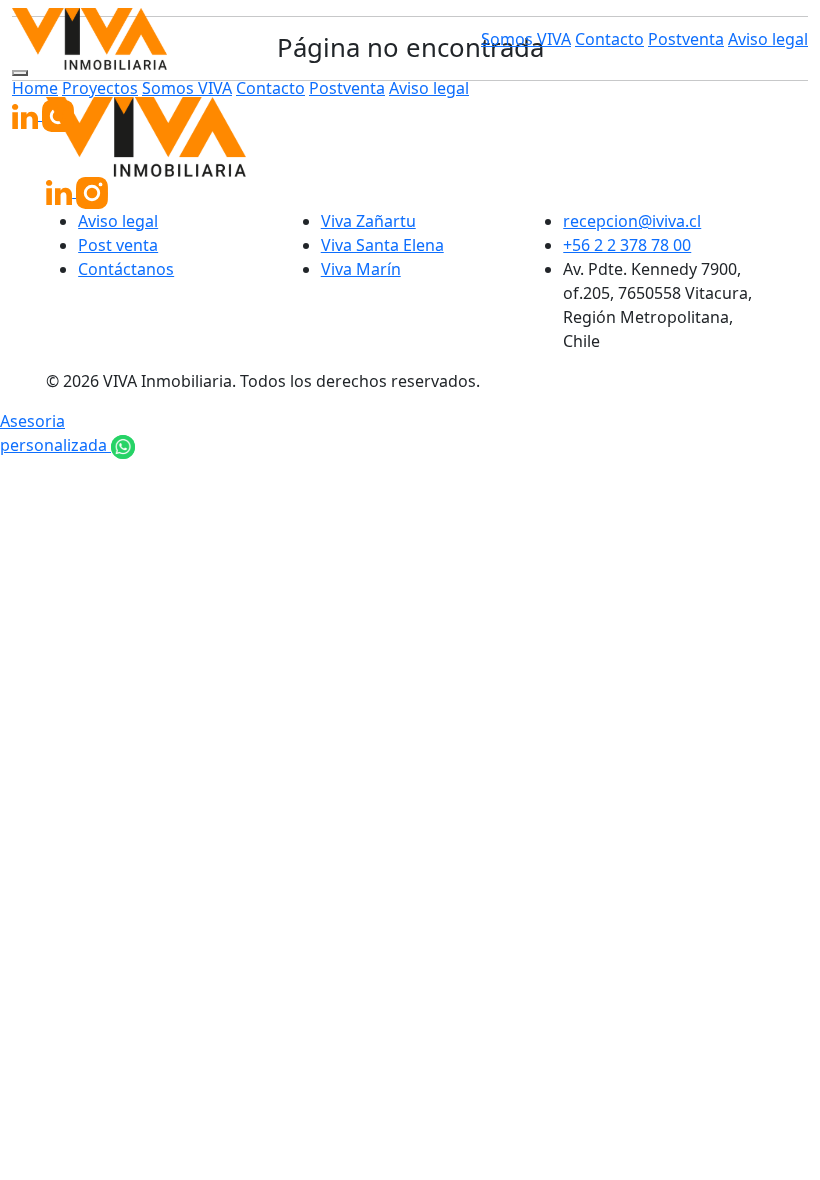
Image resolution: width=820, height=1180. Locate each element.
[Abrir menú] (324, 39)
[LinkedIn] (27, 114)
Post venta (118, 245)
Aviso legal (768, 39)
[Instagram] (58, 114)
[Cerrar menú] (20, 73)
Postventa (686, 39)
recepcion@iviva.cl (632, 221)
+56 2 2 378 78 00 (627, 245)
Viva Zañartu (368, 221)
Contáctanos (126, 269)
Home (35, 88)
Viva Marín (361, 269)
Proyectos (100, 88)
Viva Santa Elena (382, 245)
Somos (526, 39)
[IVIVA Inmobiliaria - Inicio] (89, 39)
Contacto (609, 39)
